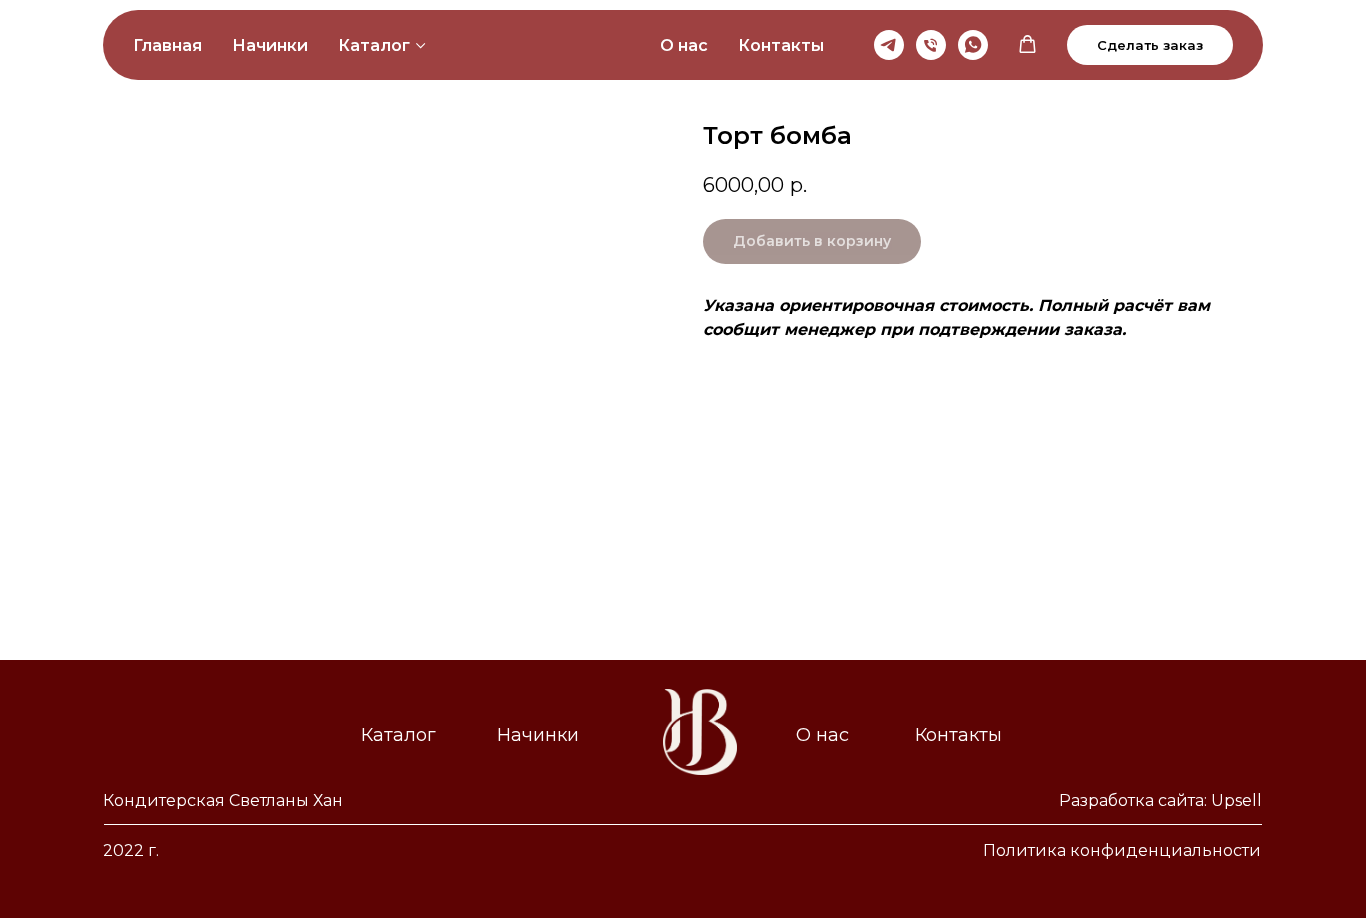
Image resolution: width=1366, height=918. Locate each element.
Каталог (374, 45)
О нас (684, 45)
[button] (1027, 44)
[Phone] (931, 45)
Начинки (270, 45)
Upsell (1236, 800)
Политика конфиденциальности (1122, 850)
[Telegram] (889, 45)
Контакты (781, 45)
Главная (167, 45)
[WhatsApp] (973, 45)
